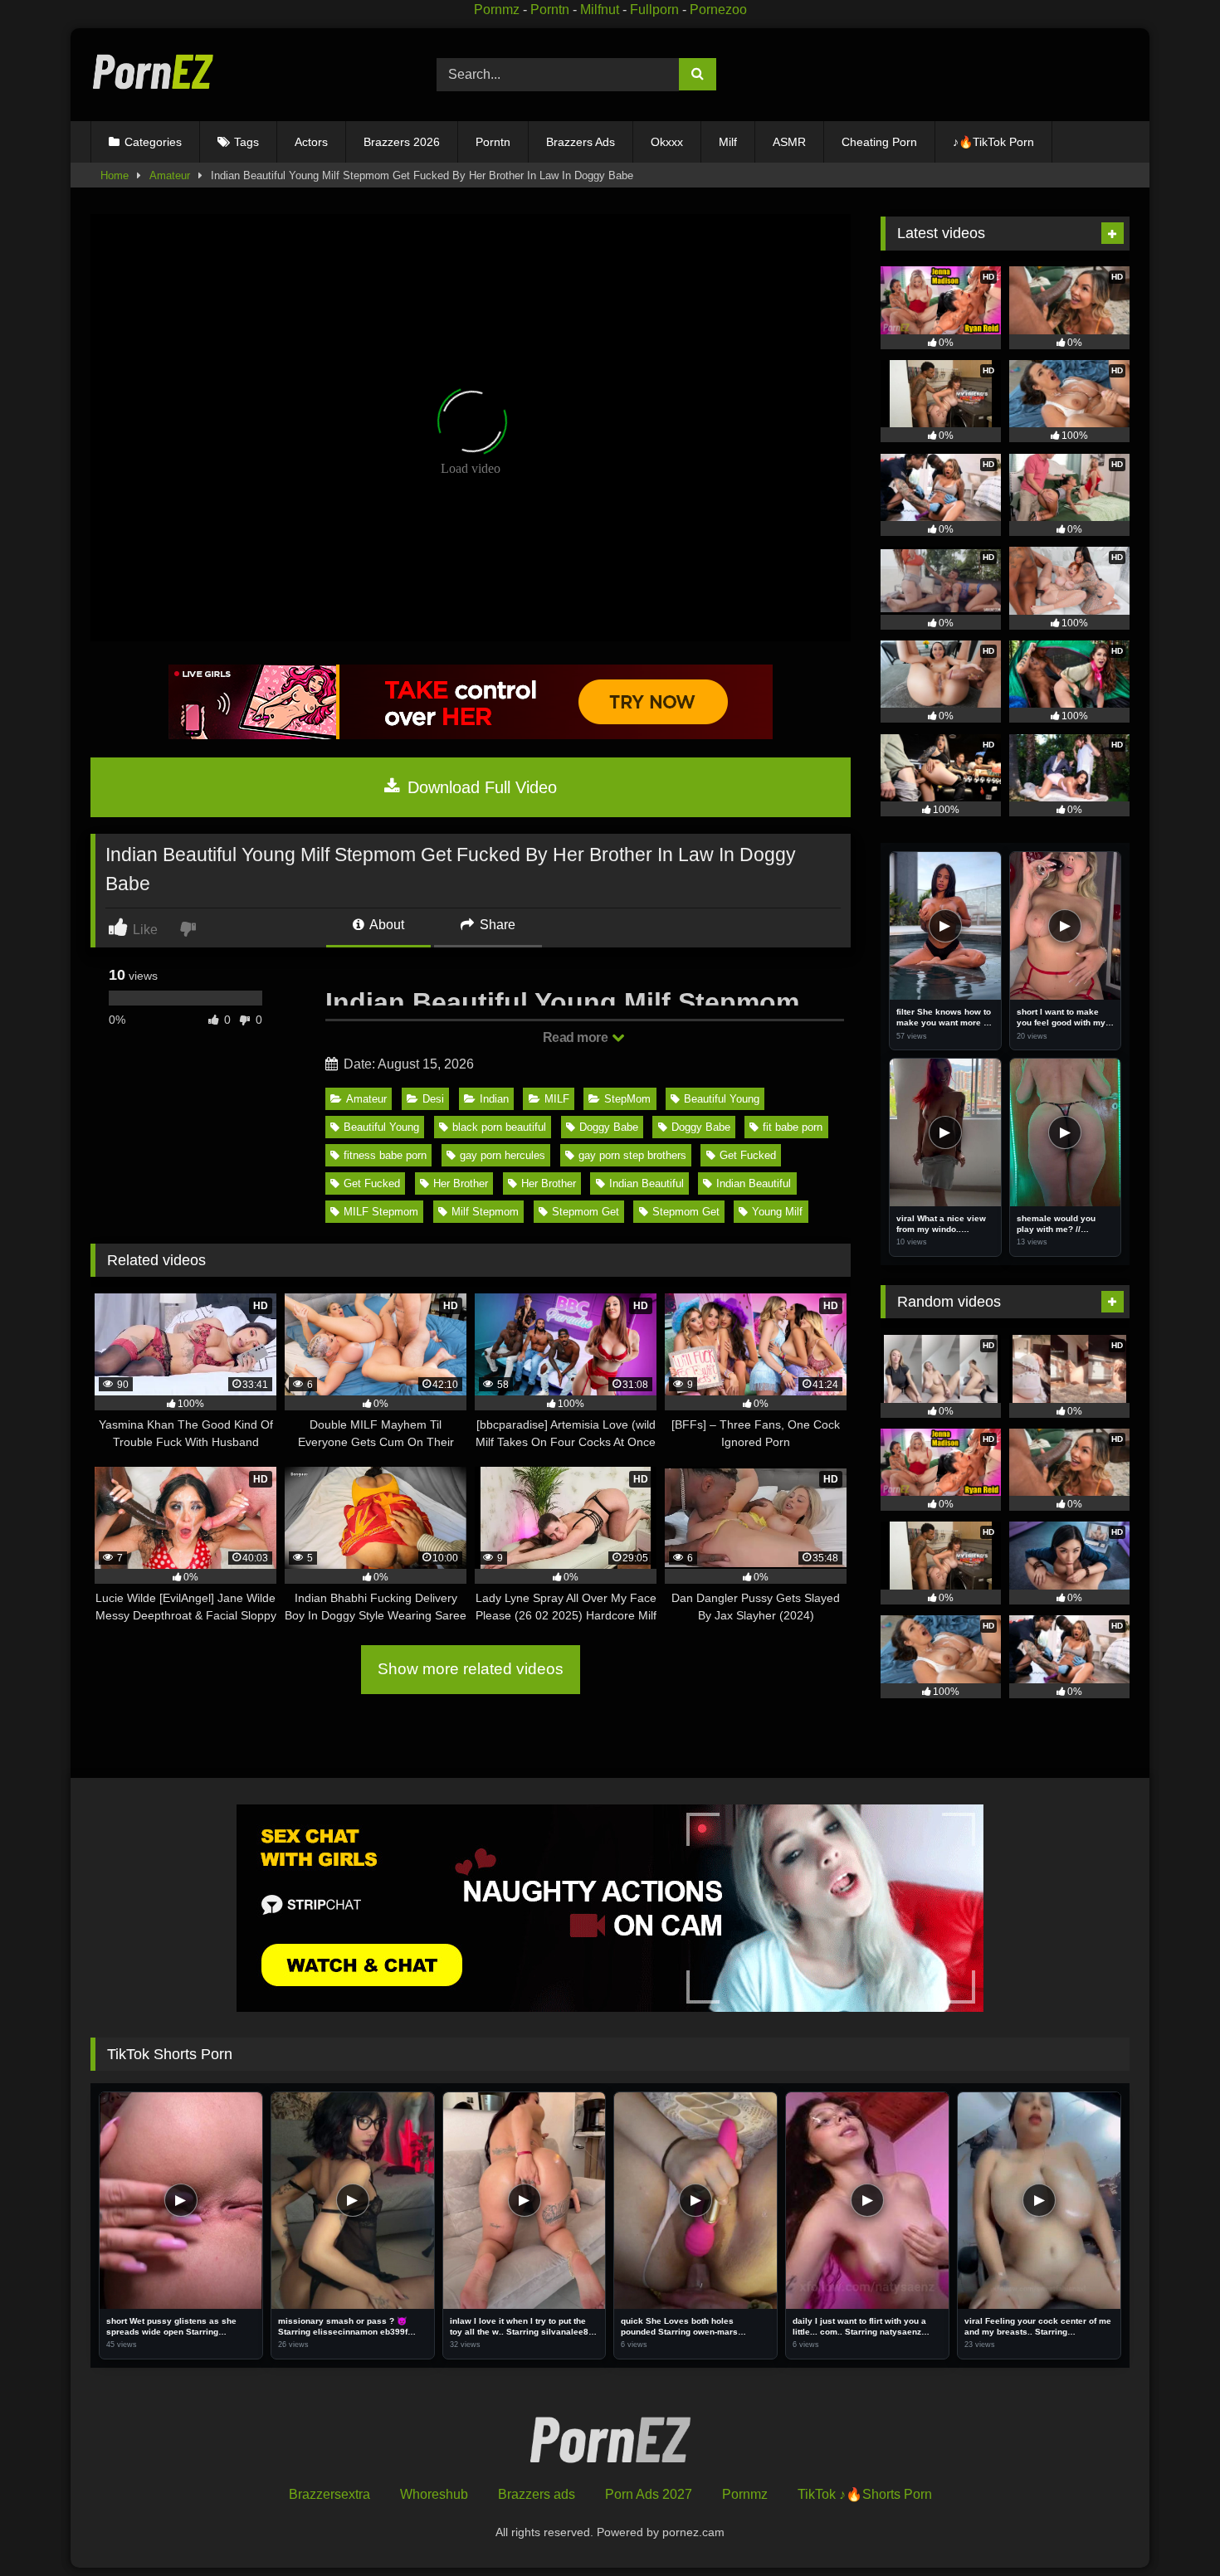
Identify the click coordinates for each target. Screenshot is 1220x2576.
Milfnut (600, 10)
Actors (311, 142)
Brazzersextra (329, 2494)
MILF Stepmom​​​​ (381, 1212)
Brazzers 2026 (402, 142)
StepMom (627, 1099)
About (386, 925)
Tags (246, 142)
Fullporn (654, 10)
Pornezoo (718, 10)
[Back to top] (1169, 2527)
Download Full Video (480, 787)
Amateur (170, 175)
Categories (153, 142)
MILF (557, 1099)
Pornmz (497, 10)
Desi (433, 1099)
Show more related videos (471, 1669)
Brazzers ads (537, 2494)
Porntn (550, 10)
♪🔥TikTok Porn (993, 142)
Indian (494, 1099)
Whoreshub (434, 2494)
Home (115, 175)
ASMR (789, 142)
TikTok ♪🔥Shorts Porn (865, 2494)
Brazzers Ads (581, 142)
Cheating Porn (879, 142)
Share (496, 925)
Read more (577, 1037)
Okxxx (667, 142)
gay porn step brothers (632, 1155)
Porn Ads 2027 (649, 2494)
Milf (728, 142)
